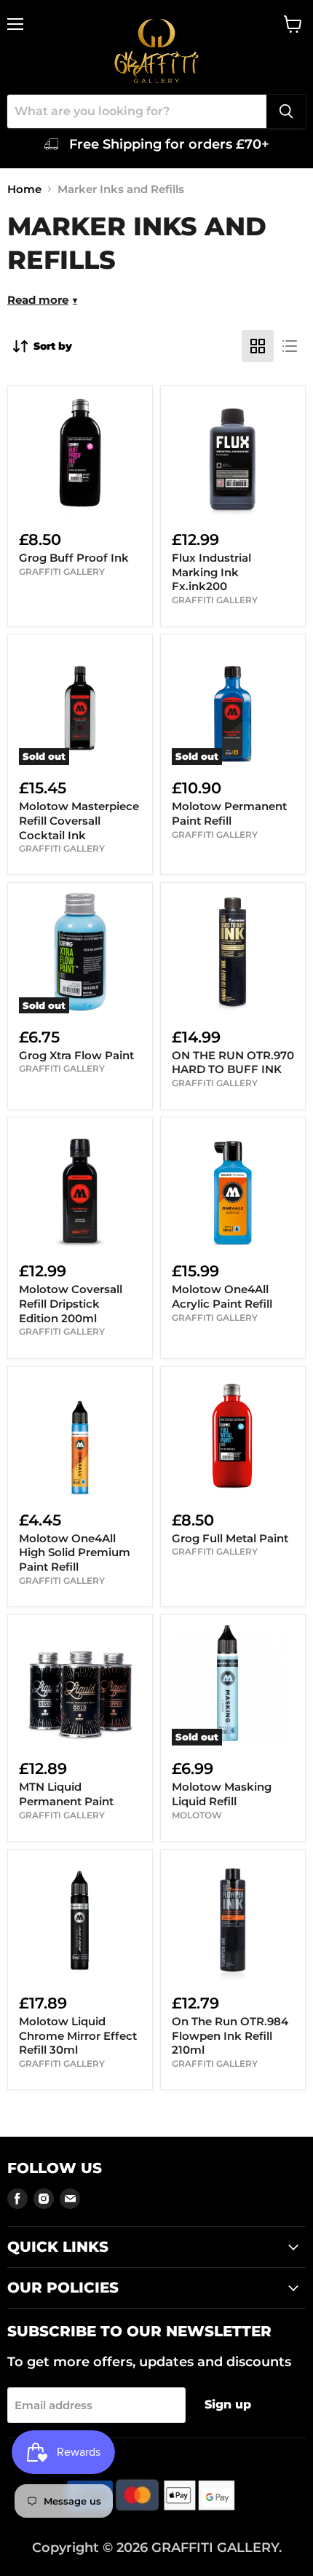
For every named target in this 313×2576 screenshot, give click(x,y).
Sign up (228, 2404)
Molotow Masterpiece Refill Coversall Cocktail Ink (79, 820)
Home (24, 189)
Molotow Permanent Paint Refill (229, 813)
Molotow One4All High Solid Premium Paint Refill (75, 1552)
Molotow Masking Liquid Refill (222, 1794)
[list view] (290, 346)
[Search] (286, 111)
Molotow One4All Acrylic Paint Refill (222, 1296)
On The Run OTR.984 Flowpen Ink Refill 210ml (230, 2035)
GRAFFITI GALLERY (62, 572)
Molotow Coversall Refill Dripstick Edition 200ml (71, 1303)
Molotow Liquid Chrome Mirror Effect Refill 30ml (78, 2035)
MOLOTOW (197, 1815)
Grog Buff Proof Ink (74, 558)
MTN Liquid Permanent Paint (66, 1794)
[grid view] (258, 346)
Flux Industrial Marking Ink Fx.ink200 (211, 572)
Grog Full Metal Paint (230, 1538)
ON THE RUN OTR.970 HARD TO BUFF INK (233, 1063)
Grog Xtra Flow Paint (76, 1055)
